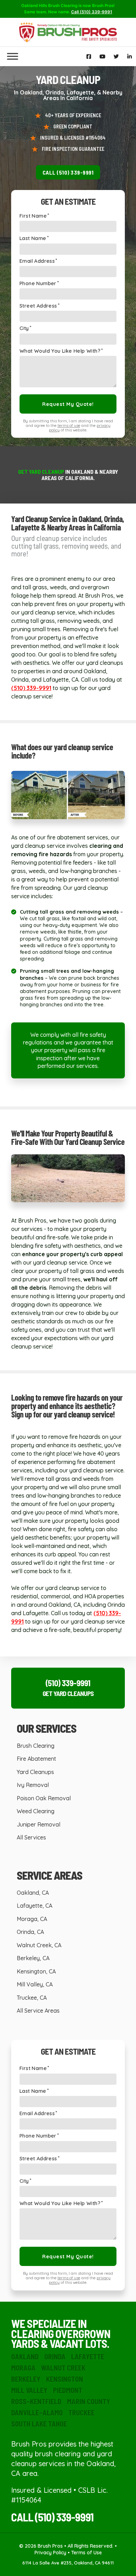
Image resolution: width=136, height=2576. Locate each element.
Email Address (37, 261)
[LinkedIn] (130, 57)
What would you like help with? (60, 351)
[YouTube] (102, 57)
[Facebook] (89, 57)
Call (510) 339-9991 (68, 172)
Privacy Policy (50, 2553)
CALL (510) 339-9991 (52, 2517)
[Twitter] (116, 57)
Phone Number (38, 284)
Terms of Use (86, 2553)
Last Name (33, 238)
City (24, 328)
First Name (33, 216)
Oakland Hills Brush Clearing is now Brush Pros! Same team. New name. (68, 9)
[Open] (13, 57)
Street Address (38, 306)
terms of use (69, 425)
